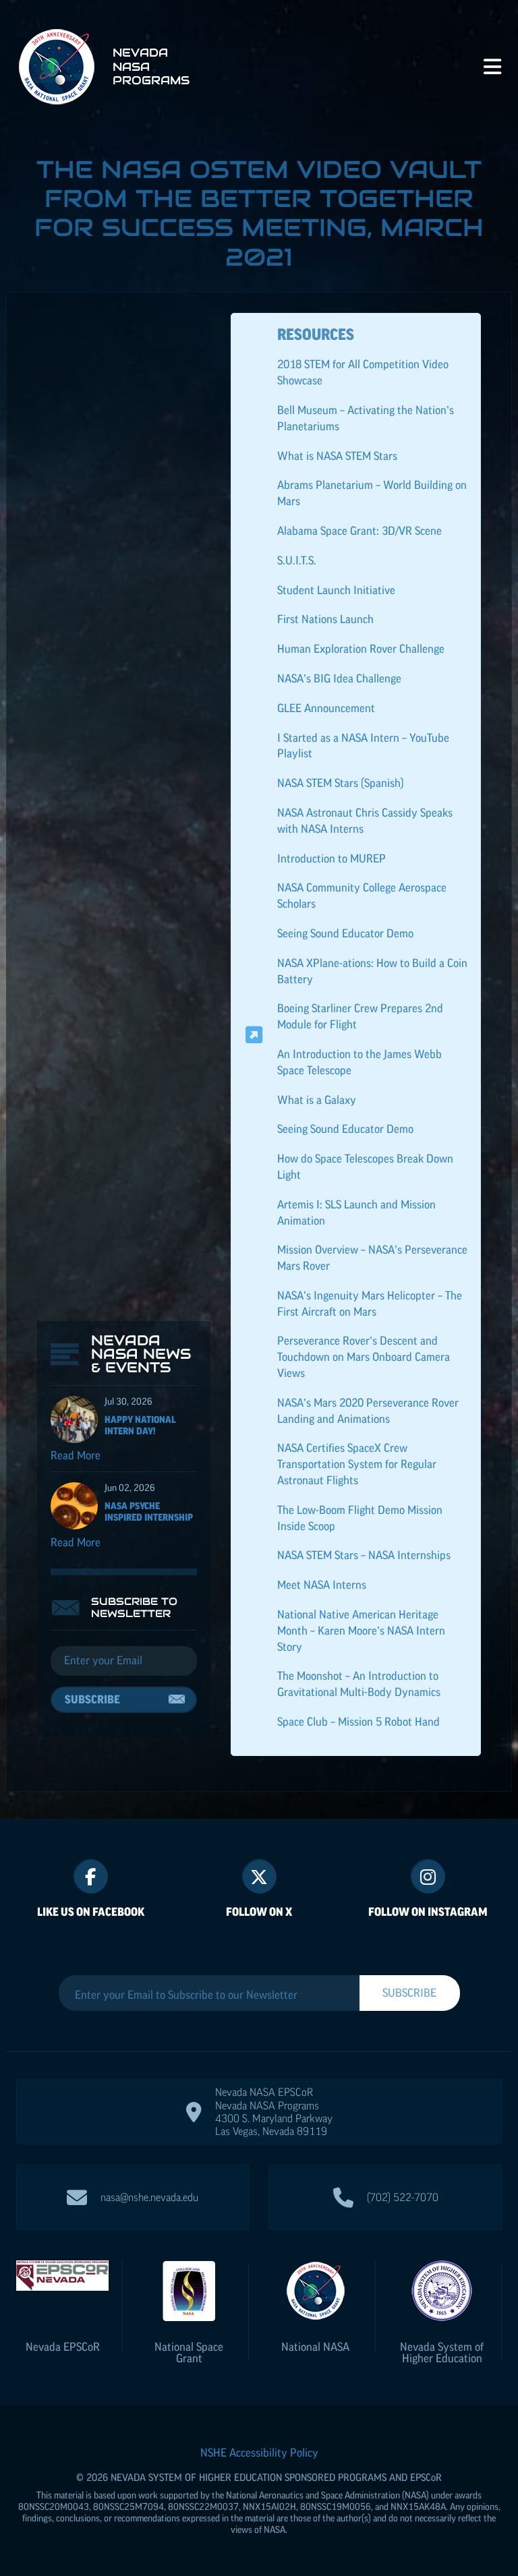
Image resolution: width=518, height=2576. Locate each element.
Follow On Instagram (428, 1912)
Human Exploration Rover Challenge (361, 649)
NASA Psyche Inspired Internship (149, 1512)
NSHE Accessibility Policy (259, 2453)
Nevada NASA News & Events (141, 1354)
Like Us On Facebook (91, 1912)
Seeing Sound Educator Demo (345, 933)
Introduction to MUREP (332, 858)
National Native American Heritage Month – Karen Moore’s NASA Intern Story (361, 1631)
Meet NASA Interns (322, 1585)
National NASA (315, 2347)
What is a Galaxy (317, 1100)
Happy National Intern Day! (140, 1425)
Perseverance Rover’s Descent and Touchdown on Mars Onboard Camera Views (364, 1357)
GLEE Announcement (326, 708)
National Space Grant (189, 2352)
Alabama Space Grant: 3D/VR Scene (359, 531)
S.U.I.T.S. (297, 560)
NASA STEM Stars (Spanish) (341, 783)
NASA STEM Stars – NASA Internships (364, 1555)
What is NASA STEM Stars (337, 456)
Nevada (63, 2347)
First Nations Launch (325, 619)
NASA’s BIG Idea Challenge (339, 678)
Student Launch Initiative (336, 590)
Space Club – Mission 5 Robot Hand (358, 1722)
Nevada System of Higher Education (442, 2352)
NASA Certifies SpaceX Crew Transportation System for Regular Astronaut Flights (357, 1464)
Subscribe (92, 1699)
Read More (76, 1455)
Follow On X (259, 1912)
